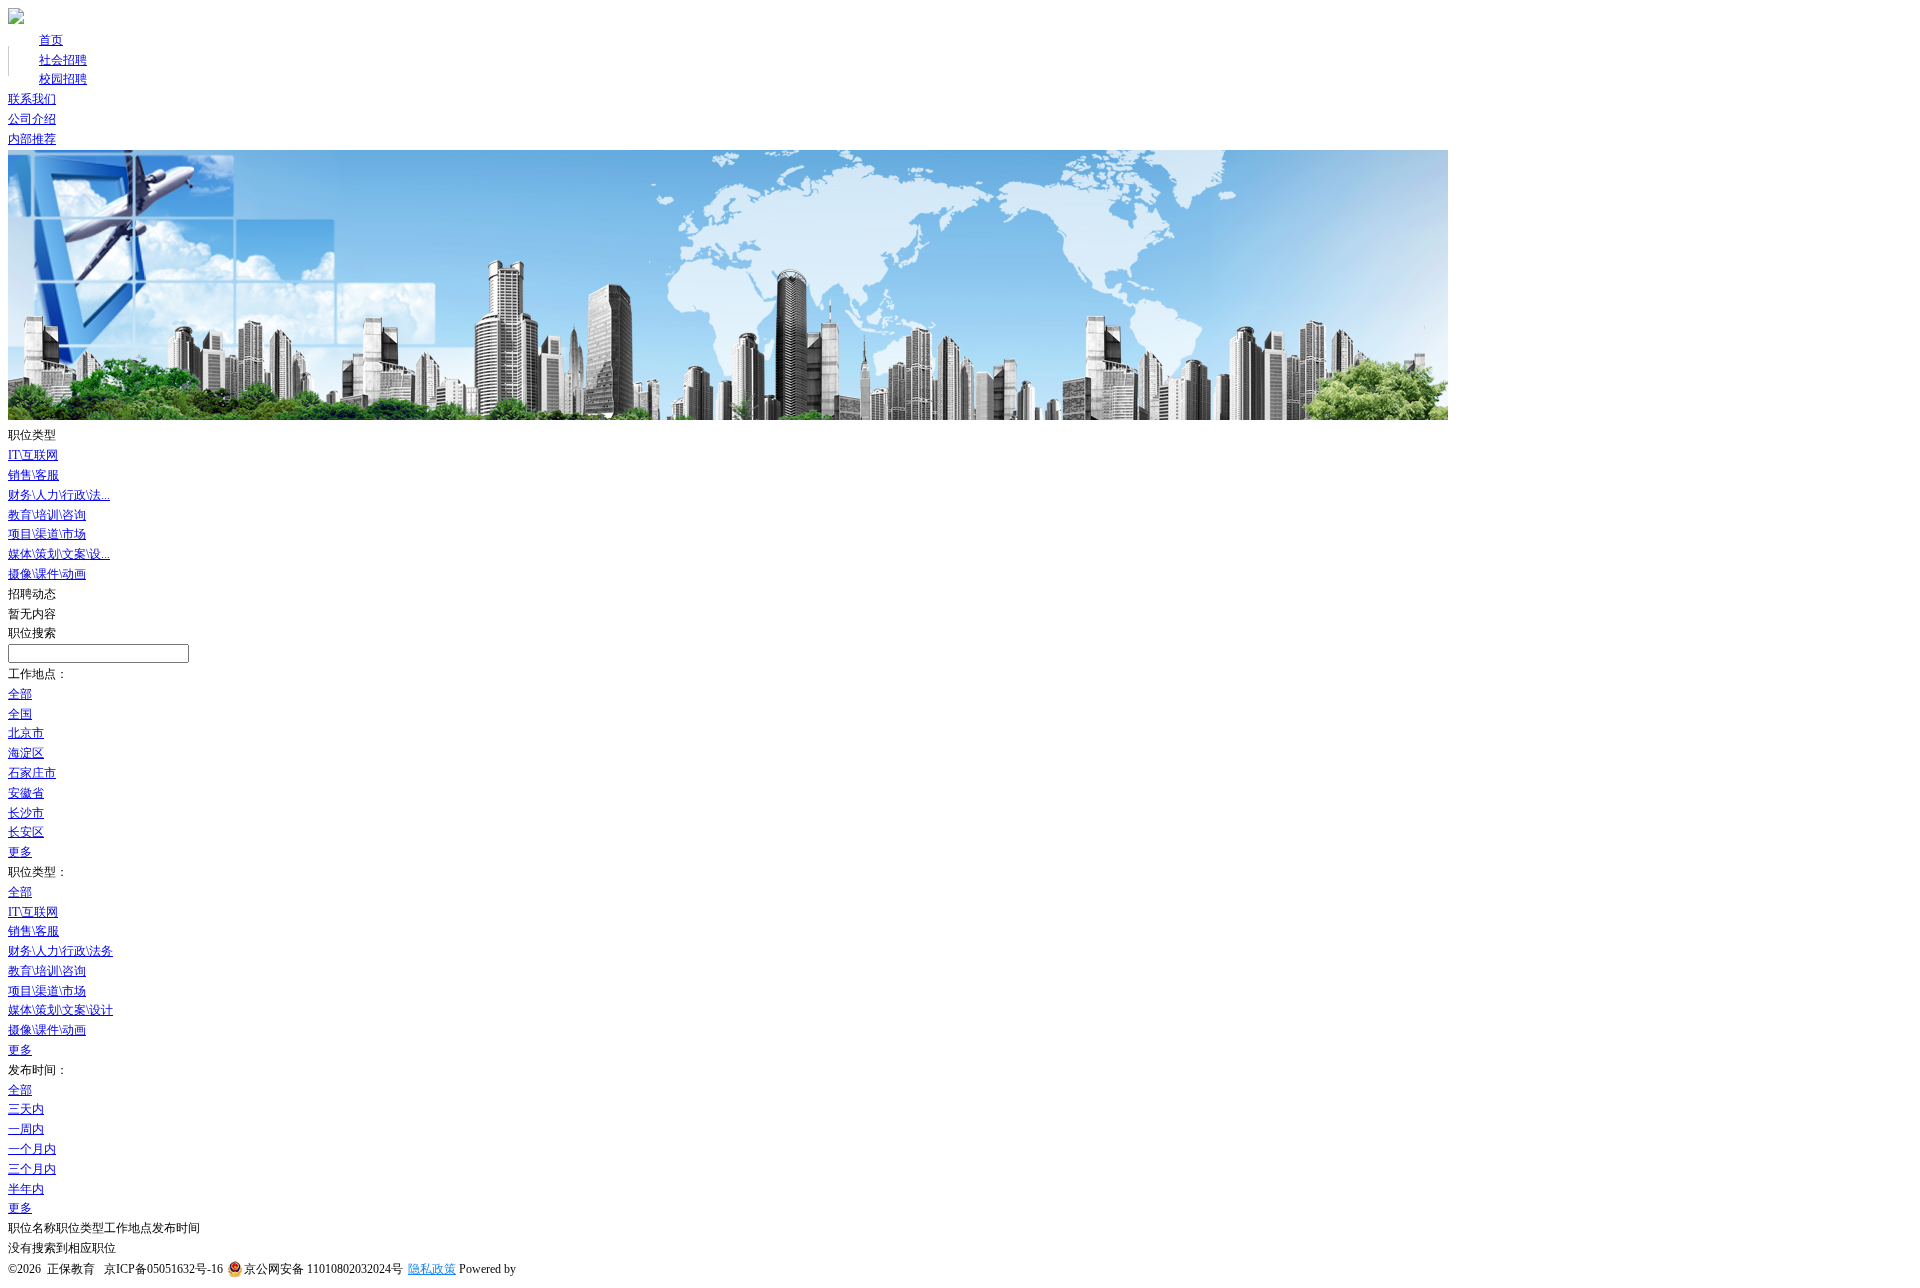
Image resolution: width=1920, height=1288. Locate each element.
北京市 (26, 733)
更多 (20, 852)
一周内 (26, 1129)
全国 (20, 714)
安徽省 (26, 793)
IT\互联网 (33, 455)
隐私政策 (432, 1269)
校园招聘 (63, 79)
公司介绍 (32, 119)
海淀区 (26, 753)
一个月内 (32, 1149)
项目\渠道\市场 (47, 534)
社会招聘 (63, 60)
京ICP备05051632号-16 (163, 1269)
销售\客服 (33, 475)
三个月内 (32, 1169)
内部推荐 (32, 139)
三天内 (26, 1109)
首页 (51, 40)
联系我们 (32, 99)
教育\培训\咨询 (47, 515)
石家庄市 (32, 773)
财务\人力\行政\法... (59, 495)
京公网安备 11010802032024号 (323, 1269)
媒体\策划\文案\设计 (60, 1010)
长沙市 (26, 813)
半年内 (26, 1189)
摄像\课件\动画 (47, 574)
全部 (20, 694)
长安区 (26, 832)
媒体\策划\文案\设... (59, 554)
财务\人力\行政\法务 (60, 951)
